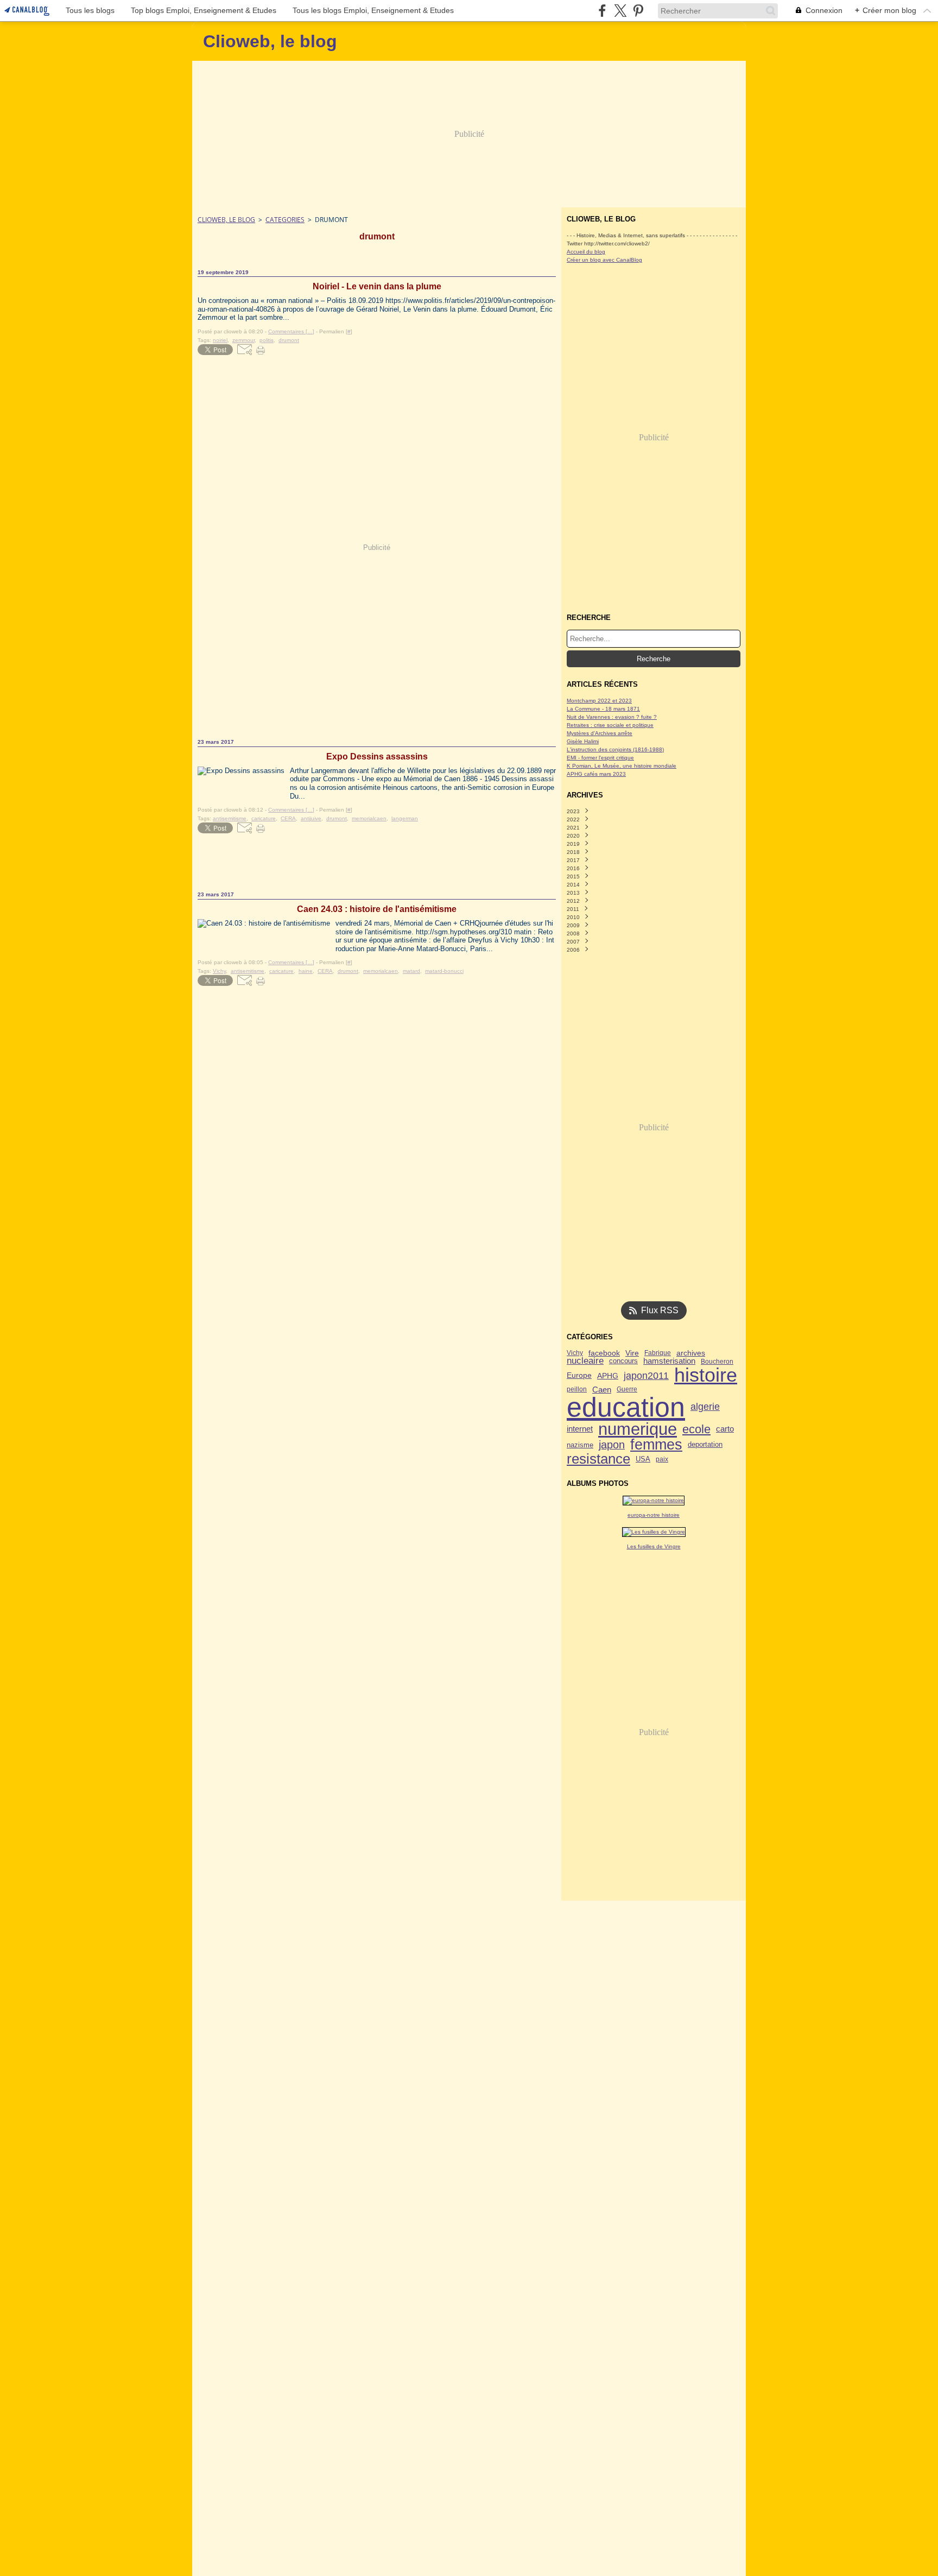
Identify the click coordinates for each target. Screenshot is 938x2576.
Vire (632, 1353)
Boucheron (717, 1362)
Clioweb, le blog (226, 220)
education (626, 1407)
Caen (602, 1390)
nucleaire (585, 1361)
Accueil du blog (586, 252)
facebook (604, 1353)
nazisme (580, 1445)
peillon (577, 1389)
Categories (285, 220)
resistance (598, 1459)
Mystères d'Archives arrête (600, 733)
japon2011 (646, 1376)
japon (612, 1445)
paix (662, 1459)
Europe (579, 1376)
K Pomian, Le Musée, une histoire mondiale (622, 766)
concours (623, 1361)
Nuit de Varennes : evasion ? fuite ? (612, 717)
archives (691, 1353)
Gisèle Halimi (583, 741)
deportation (705, 1445)
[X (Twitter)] (620, 11)
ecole (696, 1429)
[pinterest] (638, 11)
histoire (706, 1376)
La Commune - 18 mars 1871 (603, 709)
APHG (608, 1376)
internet (580, 1429)
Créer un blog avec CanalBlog (604, 260)
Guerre (627, 1389)
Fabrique (658, 1353)
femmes (656, 1445)
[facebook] (602, 11)
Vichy (575, 1353)
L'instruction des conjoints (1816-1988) (615, 749)
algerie (705, 1407)
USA (643, 1460)
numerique (638, 1429)
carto (725, 1429)
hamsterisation (669, 1361)
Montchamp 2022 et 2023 (599, 701)
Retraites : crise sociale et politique (610, 725)
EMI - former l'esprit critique (600, 758)
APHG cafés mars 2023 (596, 774)
